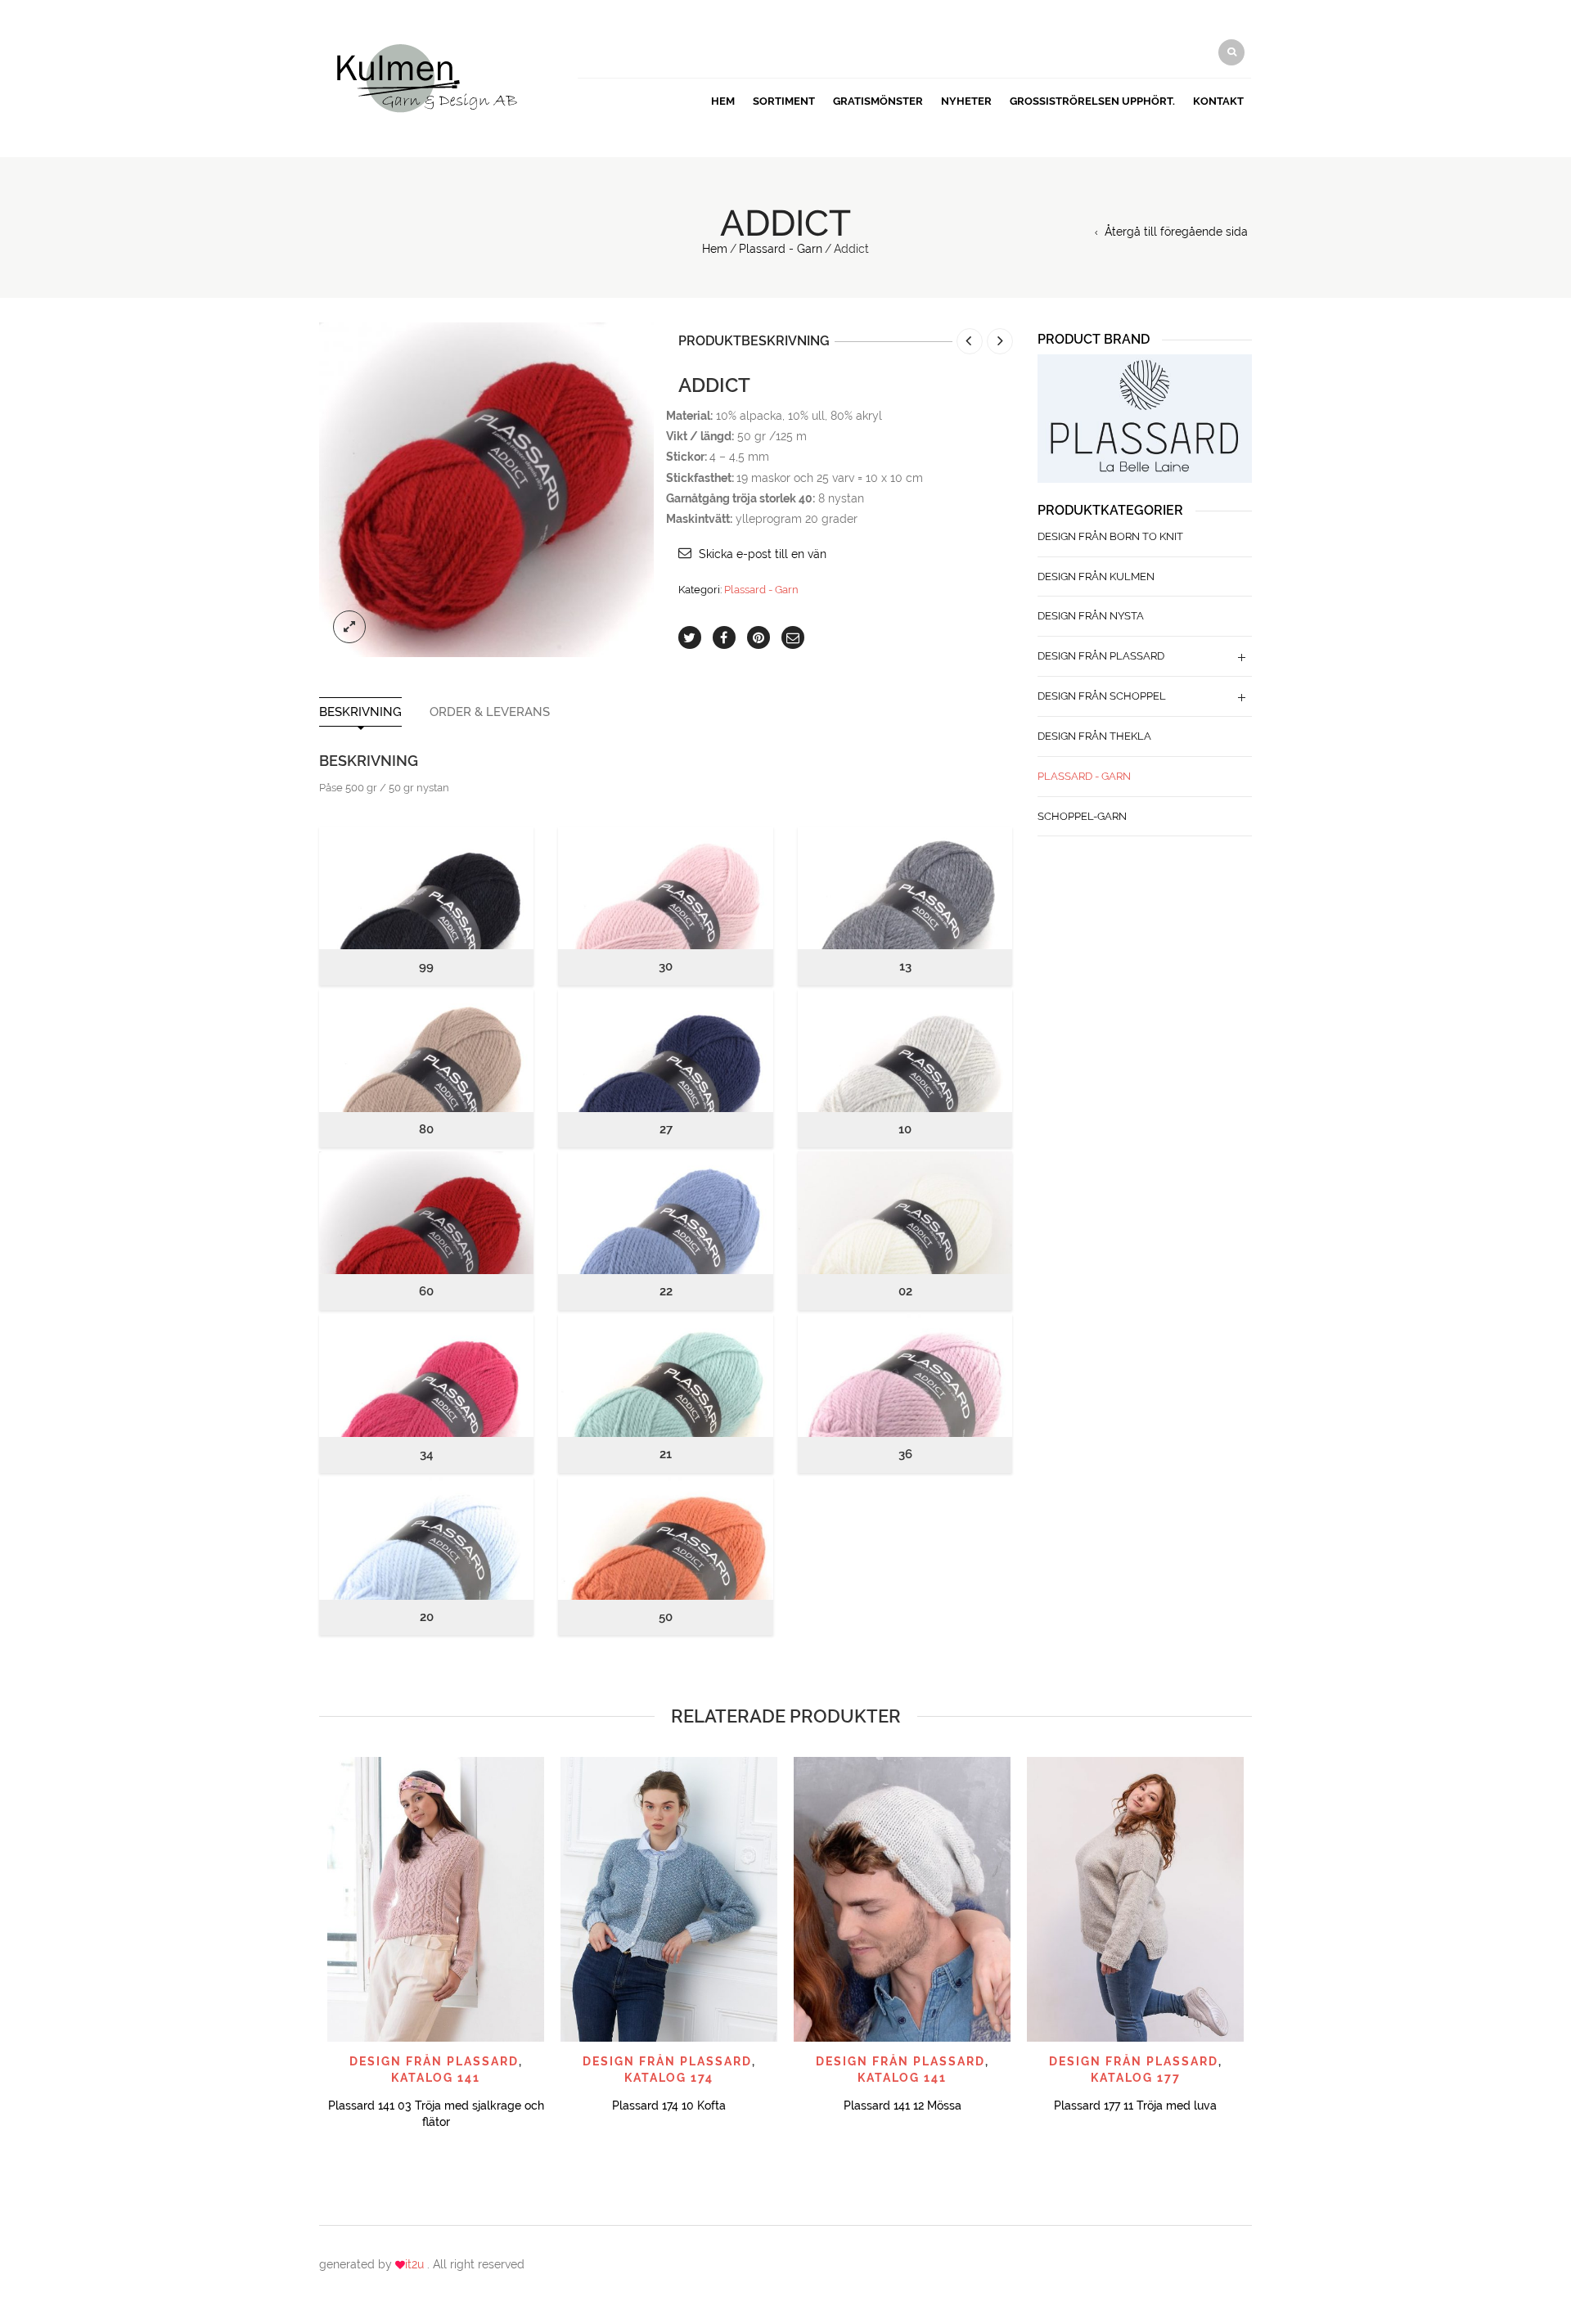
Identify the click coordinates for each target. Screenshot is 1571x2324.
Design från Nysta (1091, 616)
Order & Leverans (490, 712)
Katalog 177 (1136, 2078)
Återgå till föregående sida (1176, 232)
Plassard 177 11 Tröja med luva (1135, 2106)
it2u (416, 2264)
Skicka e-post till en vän (763, 554)
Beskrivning (360, 712)
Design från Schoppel (1102, 696)
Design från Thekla (1094, 736)
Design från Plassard (1101, 656)
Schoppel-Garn (1082, 816)
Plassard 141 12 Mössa (903, 2106)
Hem (723, 101)
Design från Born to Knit (1110, 536)
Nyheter (966, 101)
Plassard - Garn (781, 249)
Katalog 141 (436, 2078)
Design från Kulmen (1096, 576)
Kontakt (1218, 101)
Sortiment (784, 101)
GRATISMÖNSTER (878, 101)
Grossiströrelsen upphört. (1092, 101)
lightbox (349, 627)
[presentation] (317, 1910)
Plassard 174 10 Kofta (669, 2106)
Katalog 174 (669, 2078)
